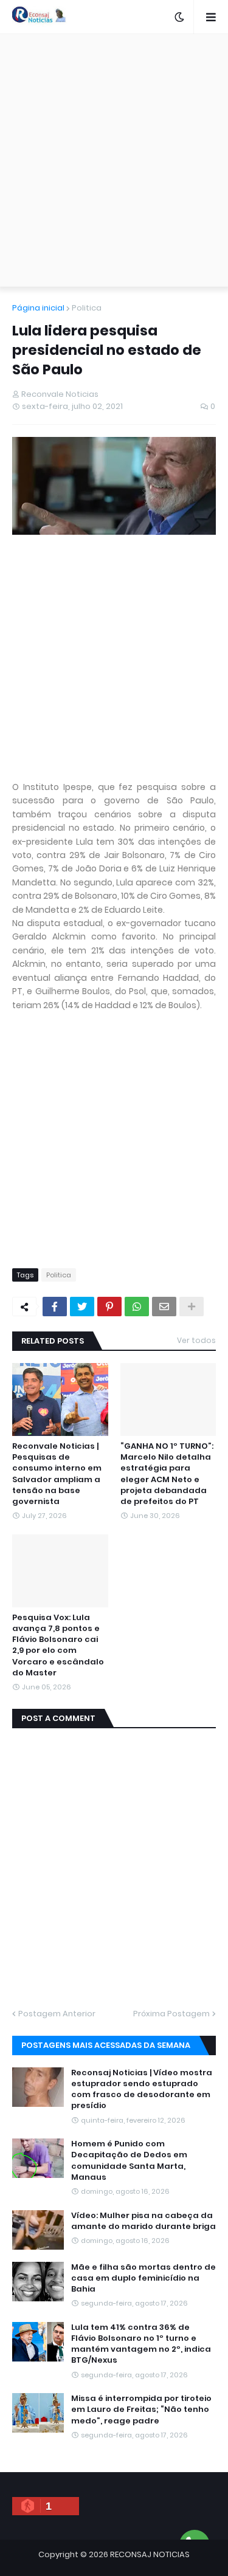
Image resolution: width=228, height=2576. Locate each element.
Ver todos (196, 1340)
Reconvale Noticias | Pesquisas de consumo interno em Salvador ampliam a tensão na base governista (57, 1474)
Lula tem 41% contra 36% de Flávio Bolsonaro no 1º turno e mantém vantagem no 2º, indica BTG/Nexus (141, 2344)
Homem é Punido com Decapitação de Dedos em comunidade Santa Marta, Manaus (129, 2161)
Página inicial (38, 308)
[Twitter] (82, 1307)
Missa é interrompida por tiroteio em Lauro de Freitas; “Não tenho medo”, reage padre (141, 2409)
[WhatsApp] (137, 1307)
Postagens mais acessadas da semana (106, 2045)
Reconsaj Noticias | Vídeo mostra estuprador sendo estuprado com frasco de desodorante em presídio (142, 2090)
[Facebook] (55, 1307)
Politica (87, 308)
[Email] (164, 1307)
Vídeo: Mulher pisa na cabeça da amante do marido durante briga (143, 2221)
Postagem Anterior (57, 2014)
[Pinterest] (109, 1307)
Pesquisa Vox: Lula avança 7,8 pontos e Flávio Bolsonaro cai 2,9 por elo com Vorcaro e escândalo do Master (58, 1645)
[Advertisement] (114, 160)
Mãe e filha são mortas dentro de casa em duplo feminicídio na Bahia (143, 2278)
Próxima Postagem (171, 2014)
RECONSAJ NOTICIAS (150, 2554)
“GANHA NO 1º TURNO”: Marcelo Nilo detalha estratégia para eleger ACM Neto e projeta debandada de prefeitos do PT (167, 1474)
